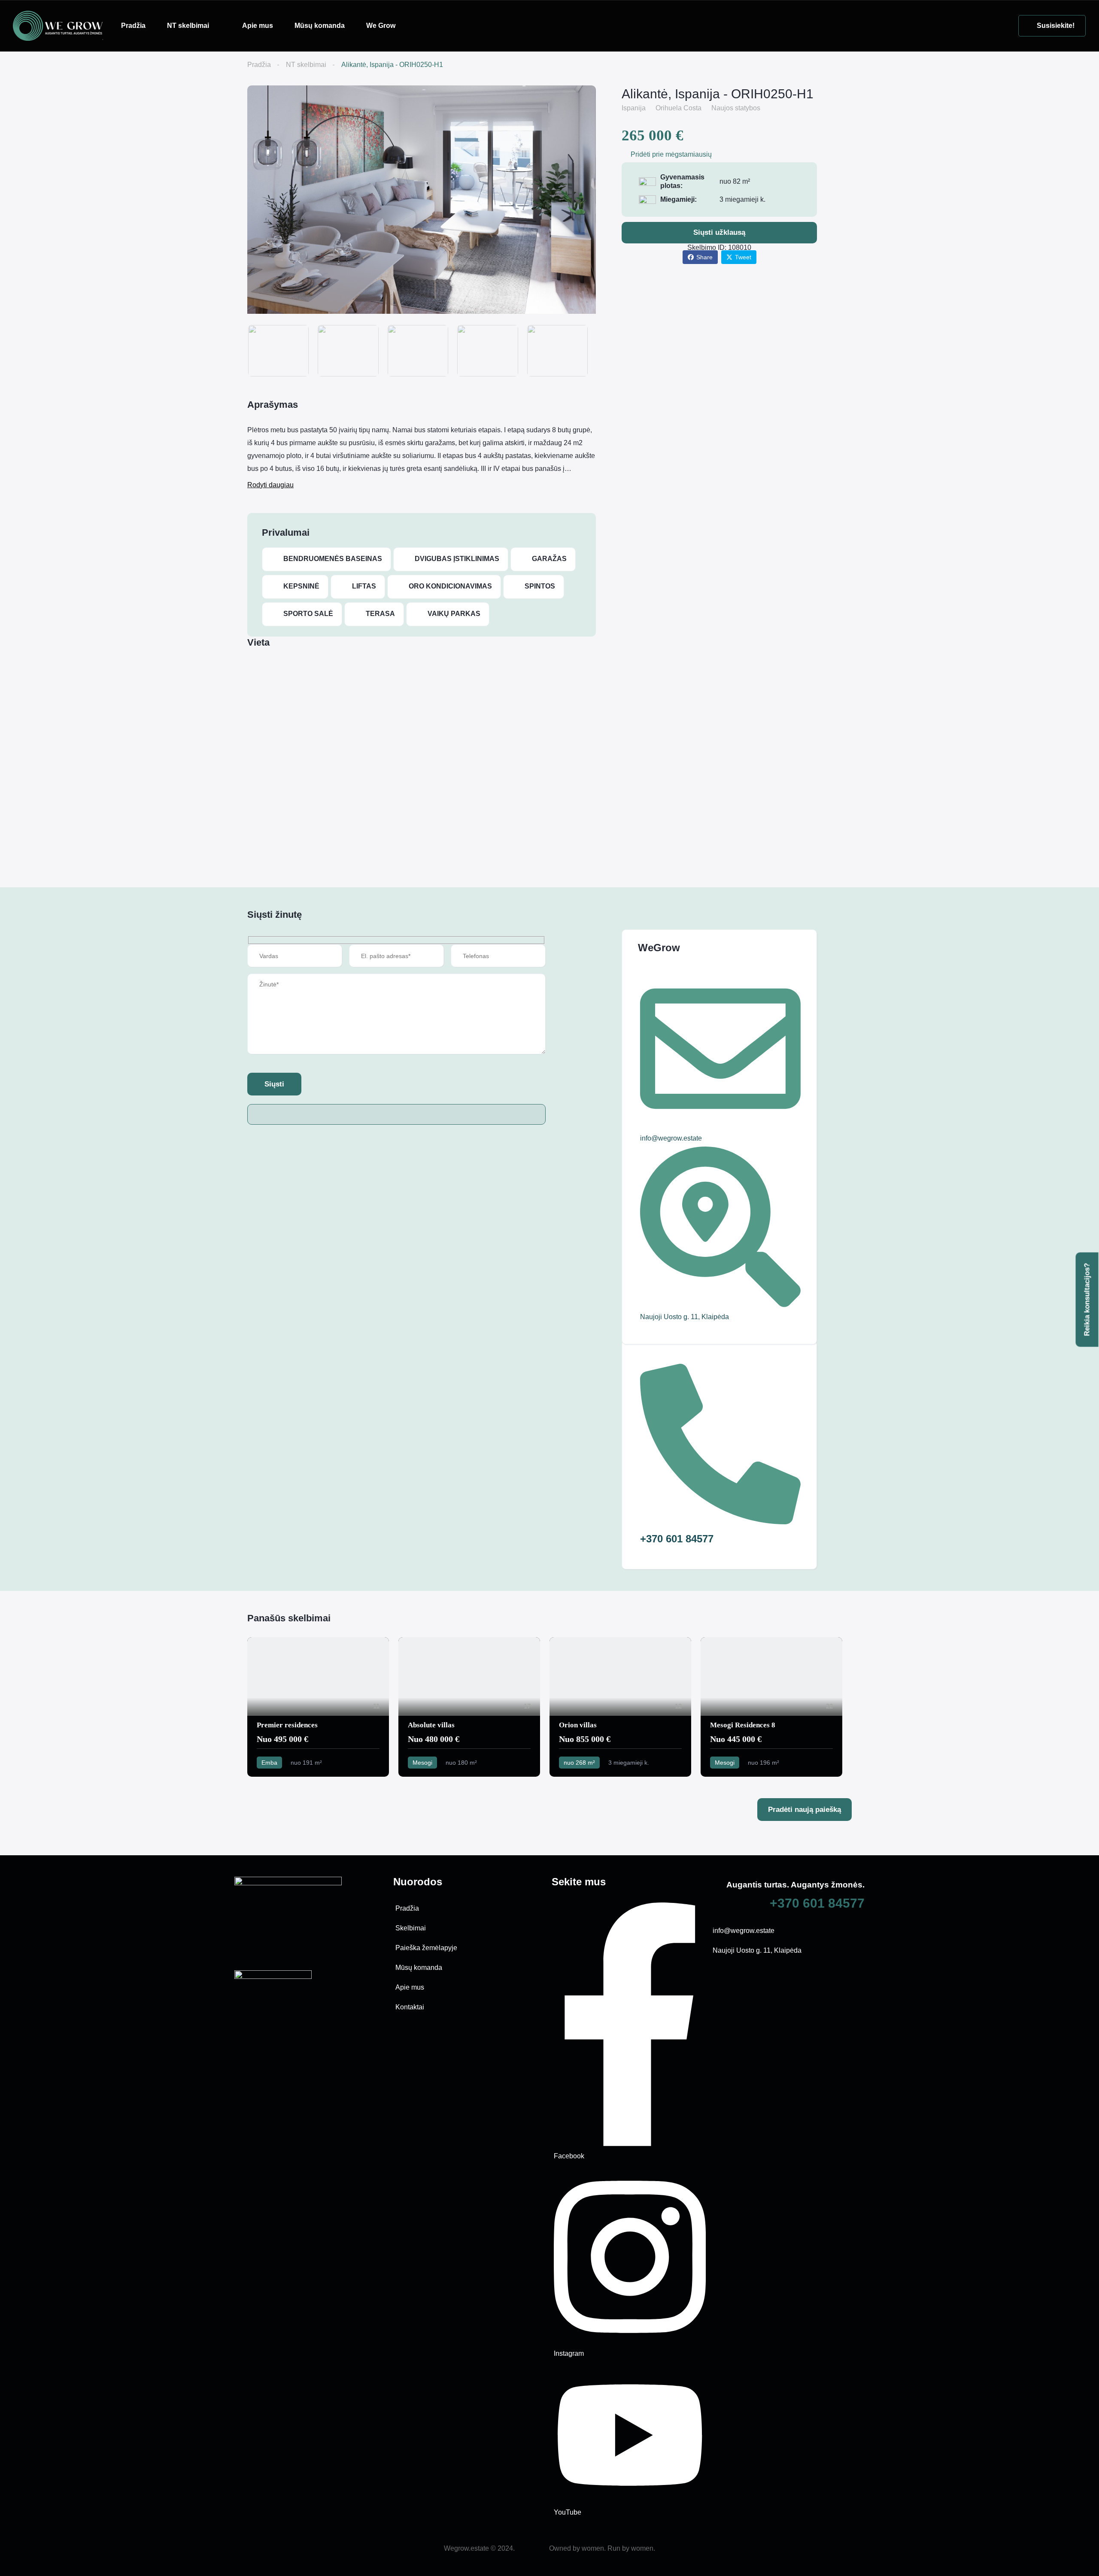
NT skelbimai (188, 26)
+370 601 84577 (817, 1903)
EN (422, 25)
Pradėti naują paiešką (805, 1810)
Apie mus (258, 26)
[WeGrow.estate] (58, 25)
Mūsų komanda (320, 26)
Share (704, 257)
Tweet (743, 257)
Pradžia (133, 26)
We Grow (381, 26)
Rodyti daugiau (270, 485)
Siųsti (274, 1084)
